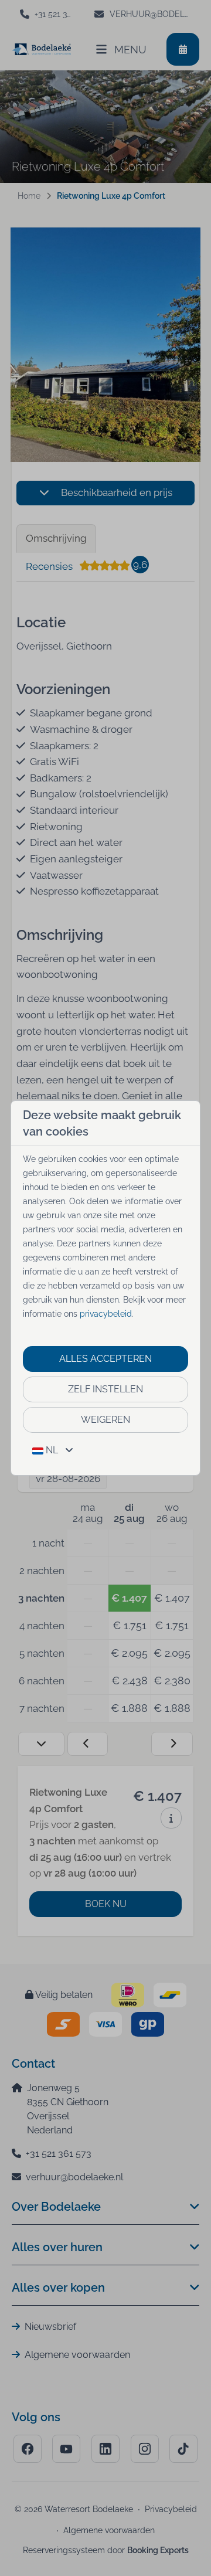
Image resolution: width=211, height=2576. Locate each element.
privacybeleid (106, 1314)
